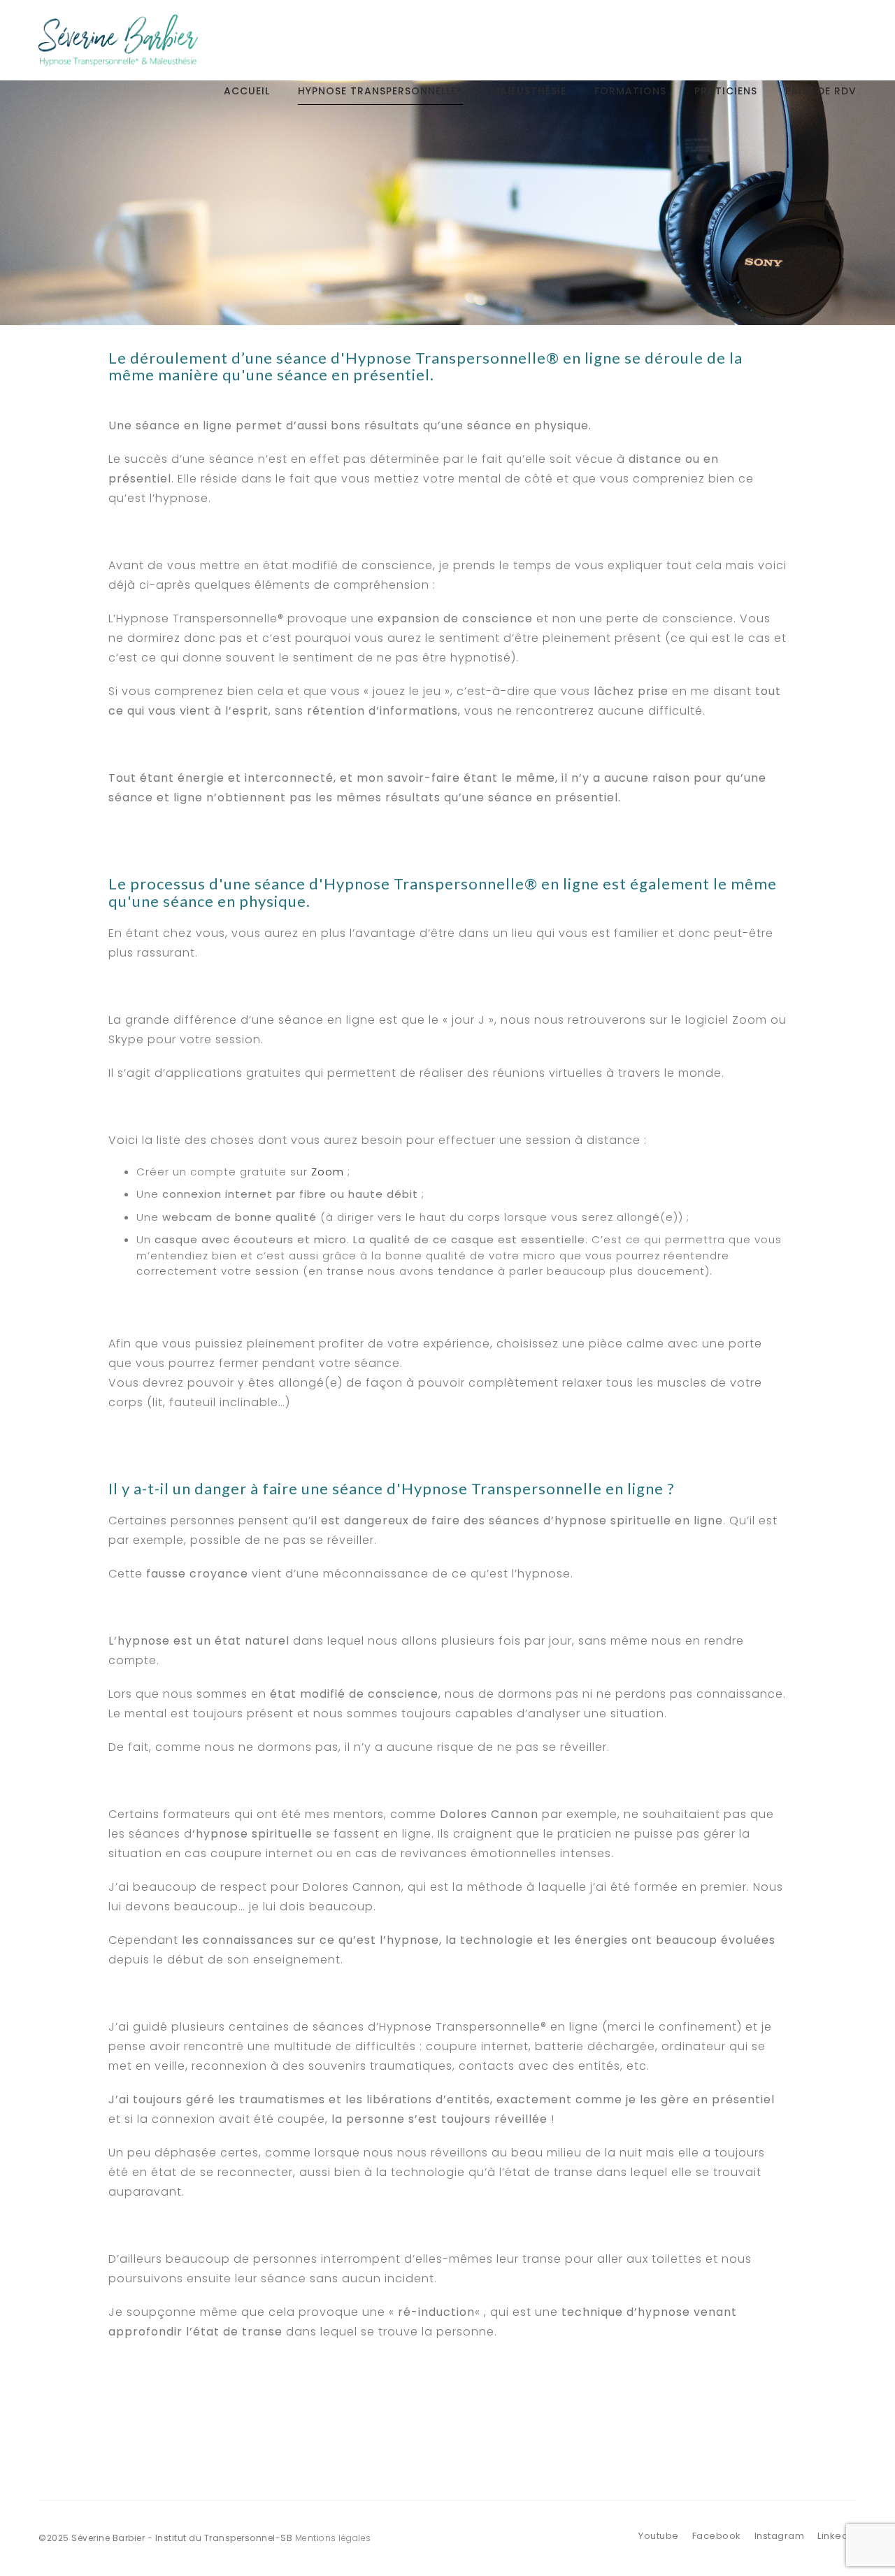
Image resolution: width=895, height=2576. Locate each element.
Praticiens (726, 91)
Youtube (659, 2536)
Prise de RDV (821, 91)
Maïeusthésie (529, 91)
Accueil (247, 91)
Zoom (328, 1172)
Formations (630, 91)
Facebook (717, 2536)
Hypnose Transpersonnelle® (380, 91)
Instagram (780, 2536)
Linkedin (837, 2536)
